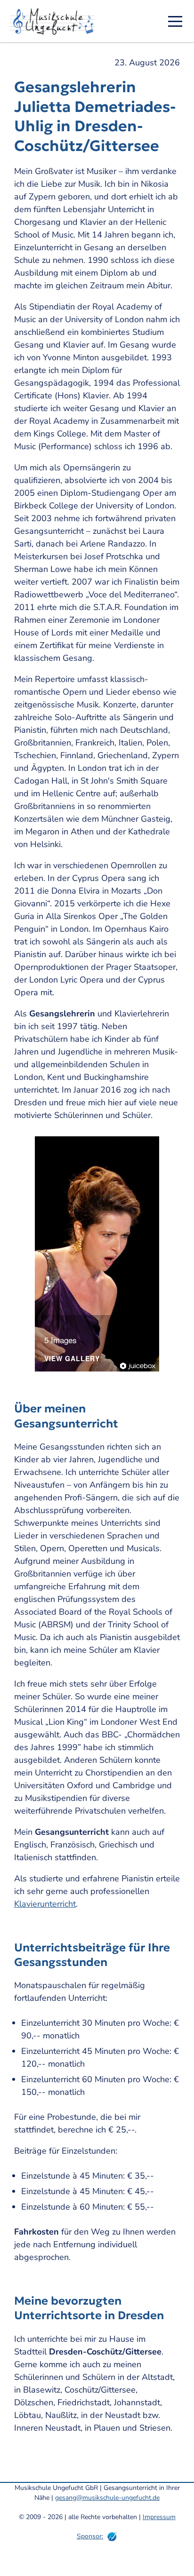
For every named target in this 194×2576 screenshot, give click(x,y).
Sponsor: (90, 2536)
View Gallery (72, 1359)
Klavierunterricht (45, 1904)
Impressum (159, 2517)
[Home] (56, 21)
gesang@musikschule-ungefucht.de (107, 2498)
